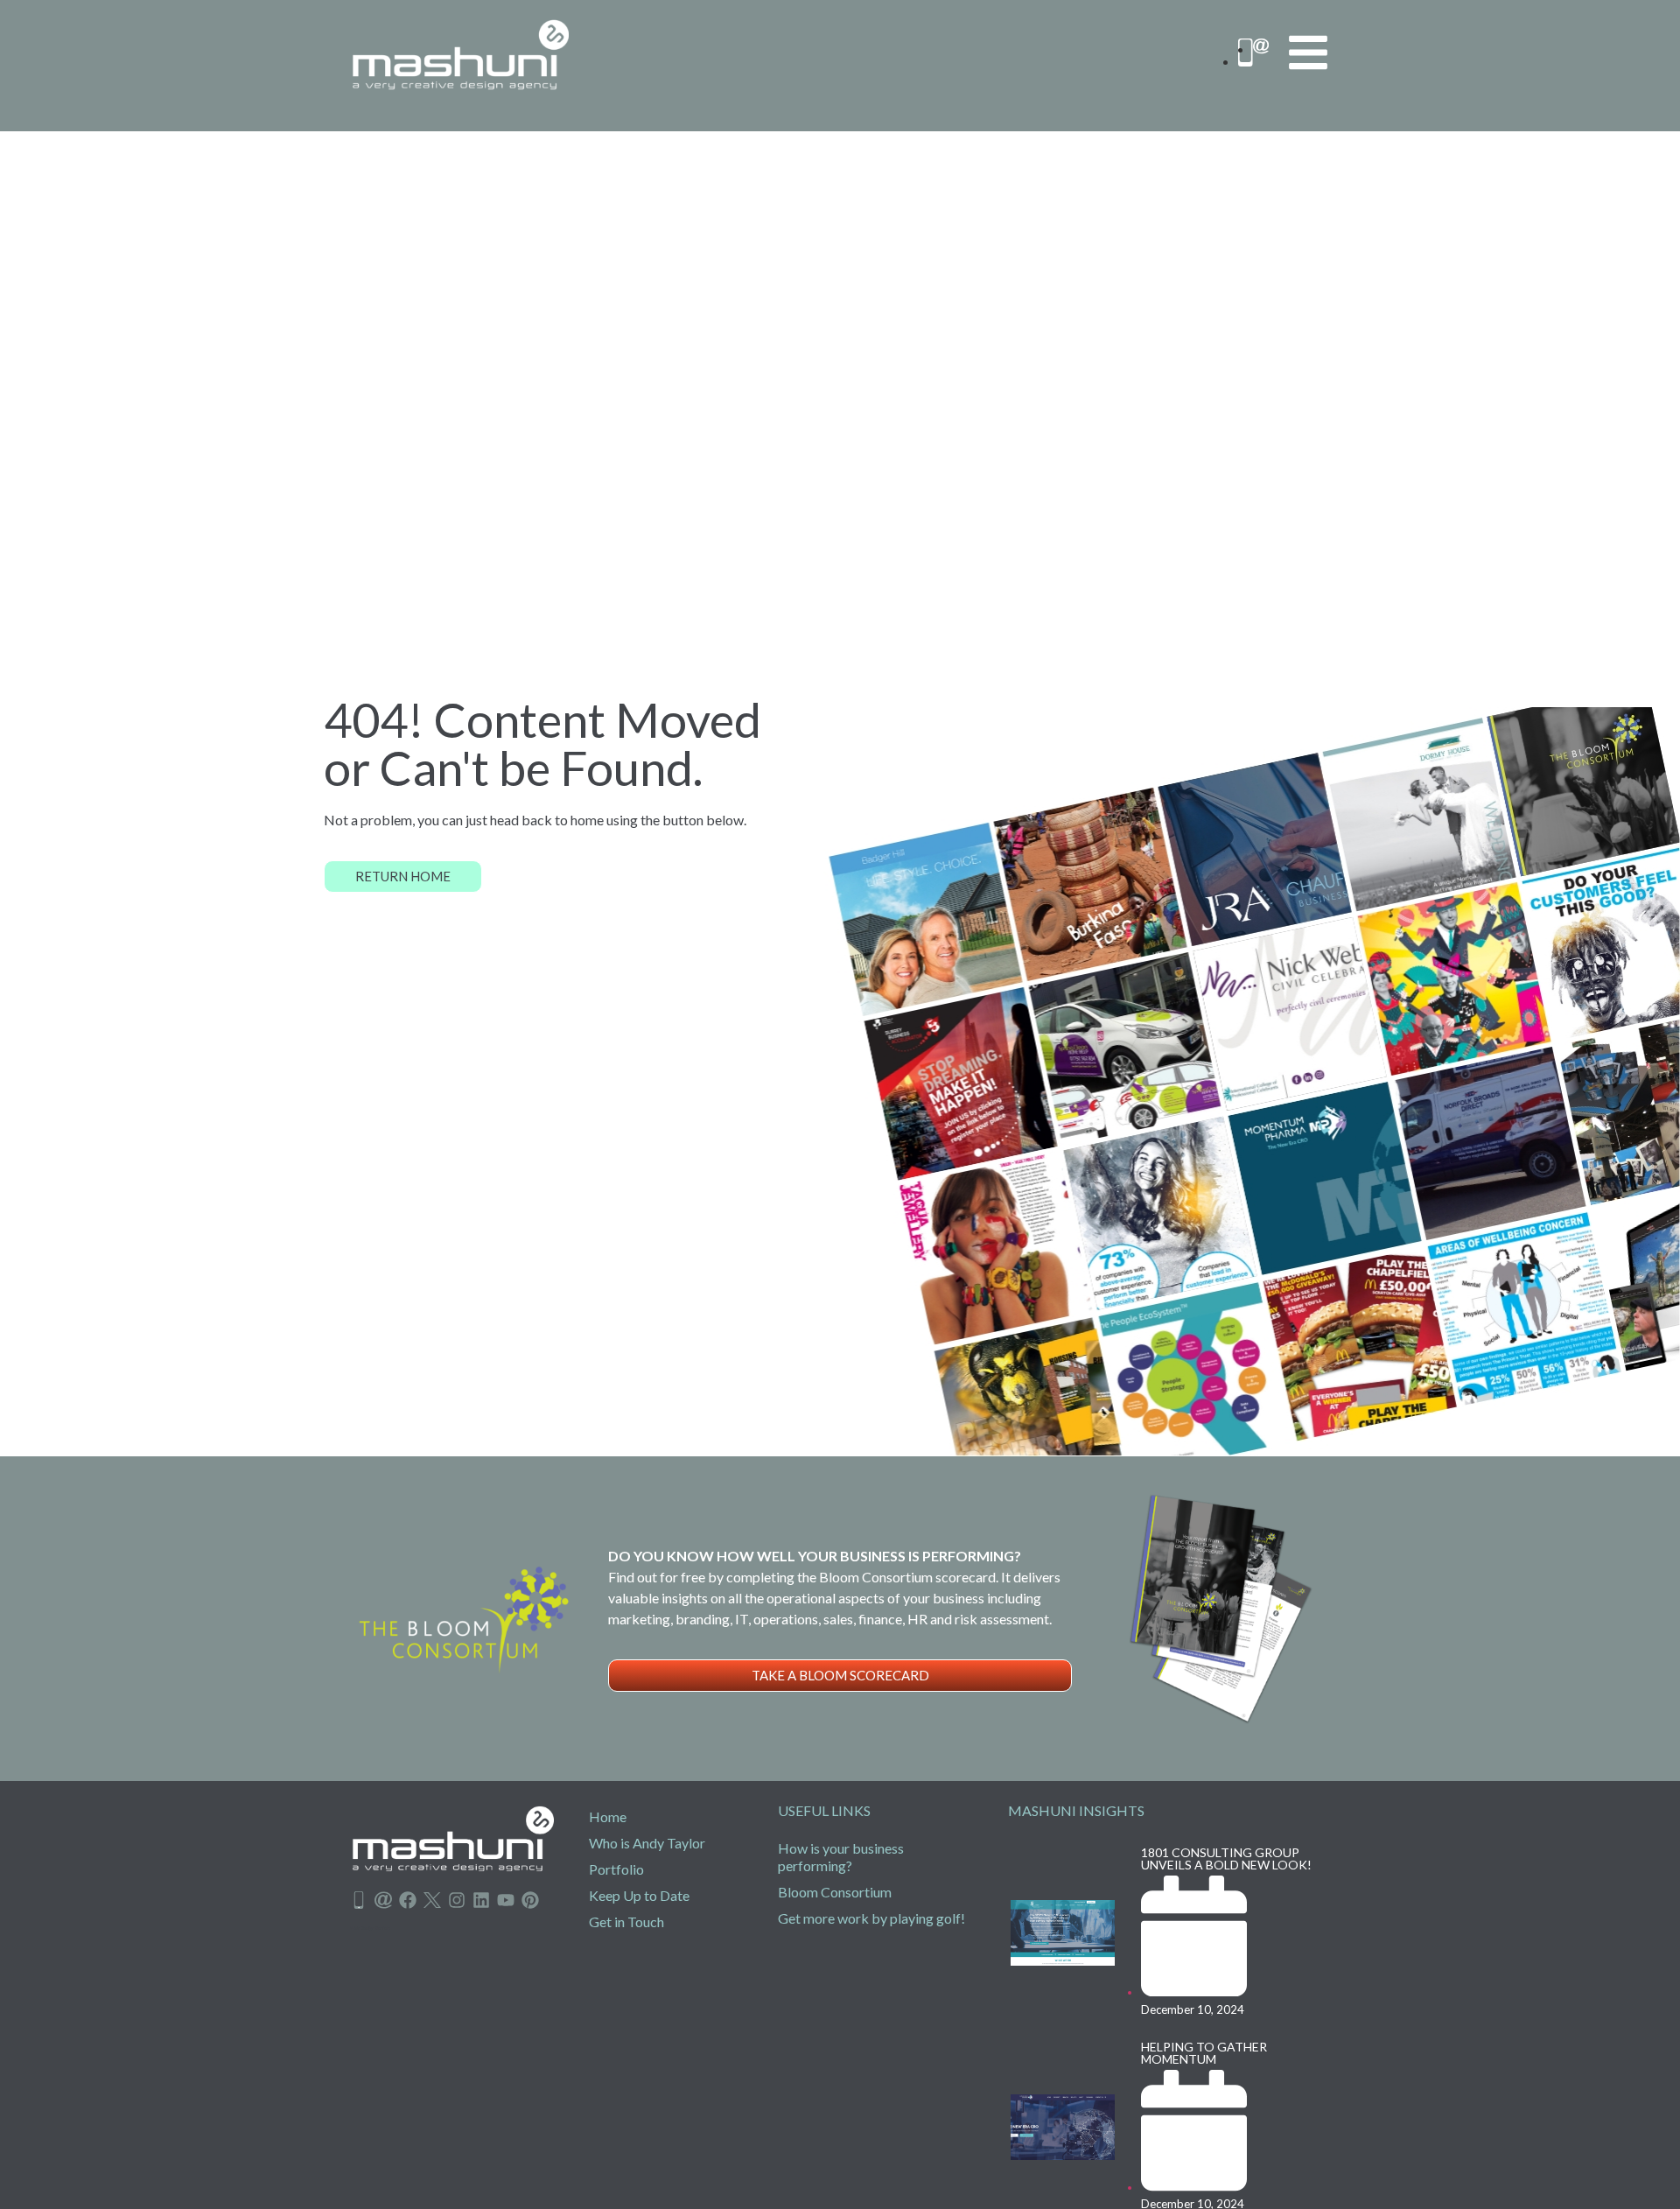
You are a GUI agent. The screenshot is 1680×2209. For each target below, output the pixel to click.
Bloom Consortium (835, 1892)
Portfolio (616, 1869)
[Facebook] (408, 1900)
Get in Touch (626, 1921)
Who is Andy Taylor (647, 1843)
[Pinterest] (530, 1900)
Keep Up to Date (639, 1895)
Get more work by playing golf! (871, 1918)
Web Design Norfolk (370, 1928)
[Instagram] (457, 1900)
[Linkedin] (481, 1900)
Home (608, 1816)
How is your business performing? (841, 1857)
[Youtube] (506, 1900)
